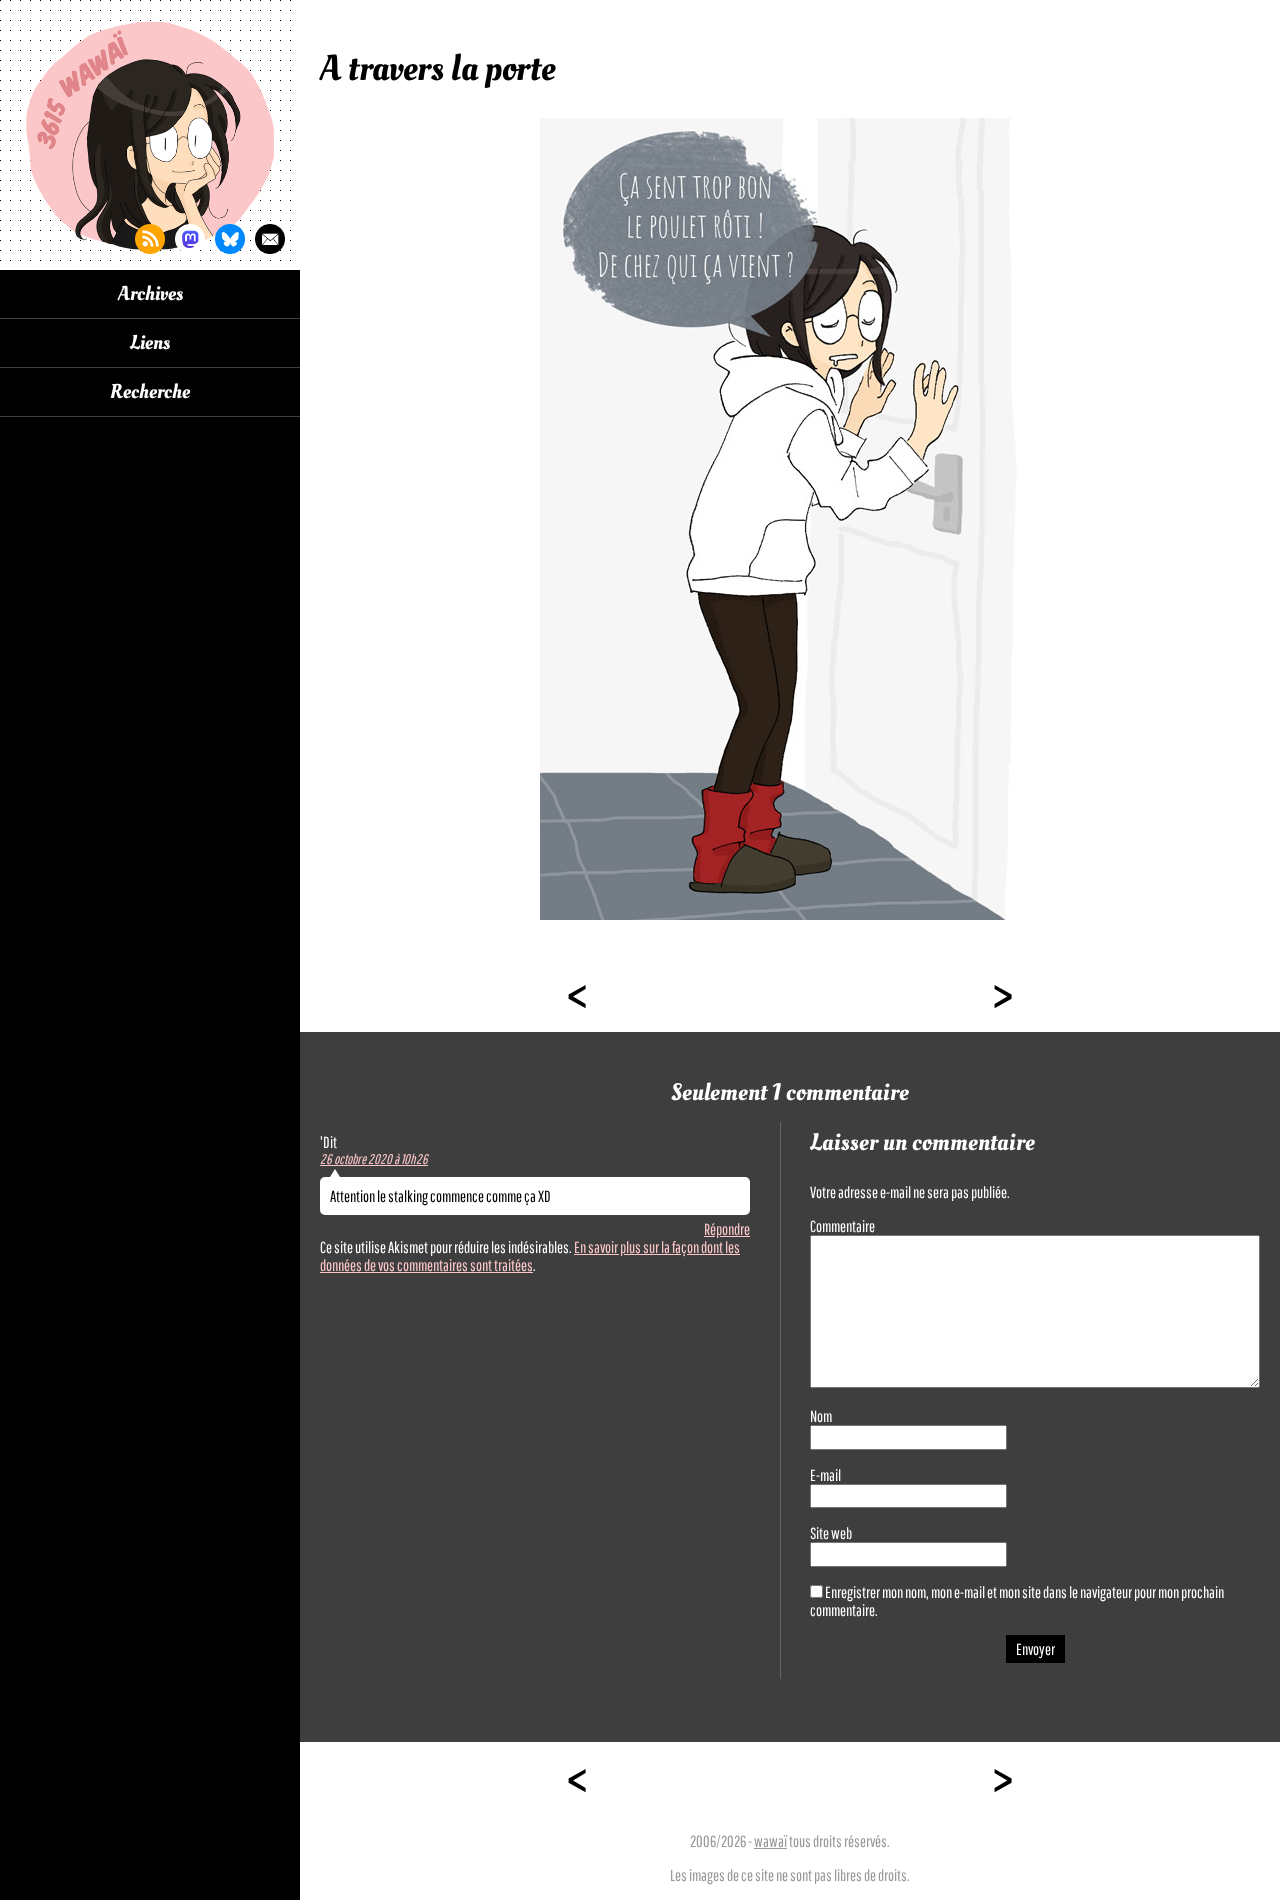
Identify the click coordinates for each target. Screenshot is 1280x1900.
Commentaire (842, 1226)
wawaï (770, 1841)
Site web (831, 1533)
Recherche (150, 392)
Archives (150, 294)
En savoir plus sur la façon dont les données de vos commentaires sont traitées (530, 1256)
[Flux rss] (150, 239)
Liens (150, 343)
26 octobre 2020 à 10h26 (374, 1159)
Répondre (727, 1229)
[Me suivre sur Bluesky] (230, 239)
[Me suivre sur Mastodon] (190, 239)
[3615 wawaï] (150, 135)
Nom (821, 1416)
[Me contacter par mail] (270, 239)
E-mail (825, 1475)
